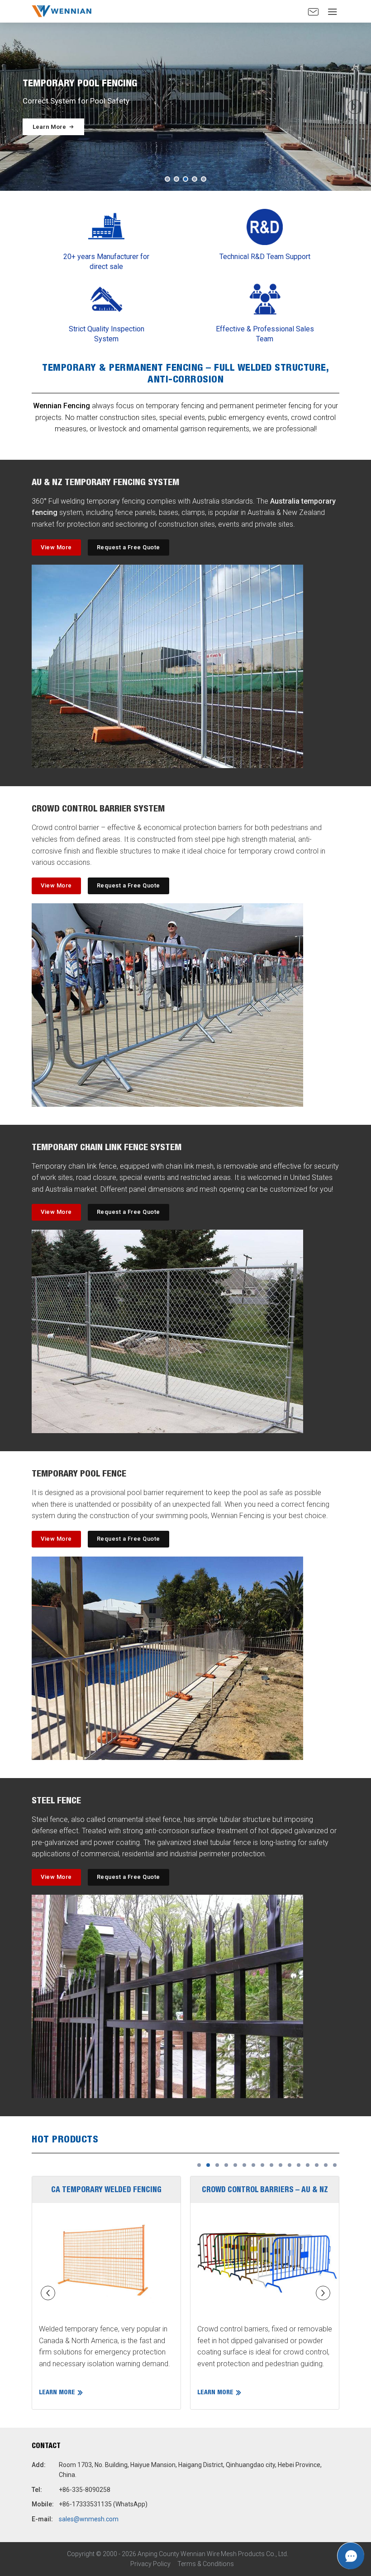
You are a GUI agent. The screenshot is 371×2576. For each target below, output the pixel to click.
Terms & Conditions (206, 2564)
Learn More (49, 127)
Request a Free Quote (128, 547)
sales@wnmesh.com (89, 2519)
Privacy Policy (150, 2564)
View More (56, 547)
